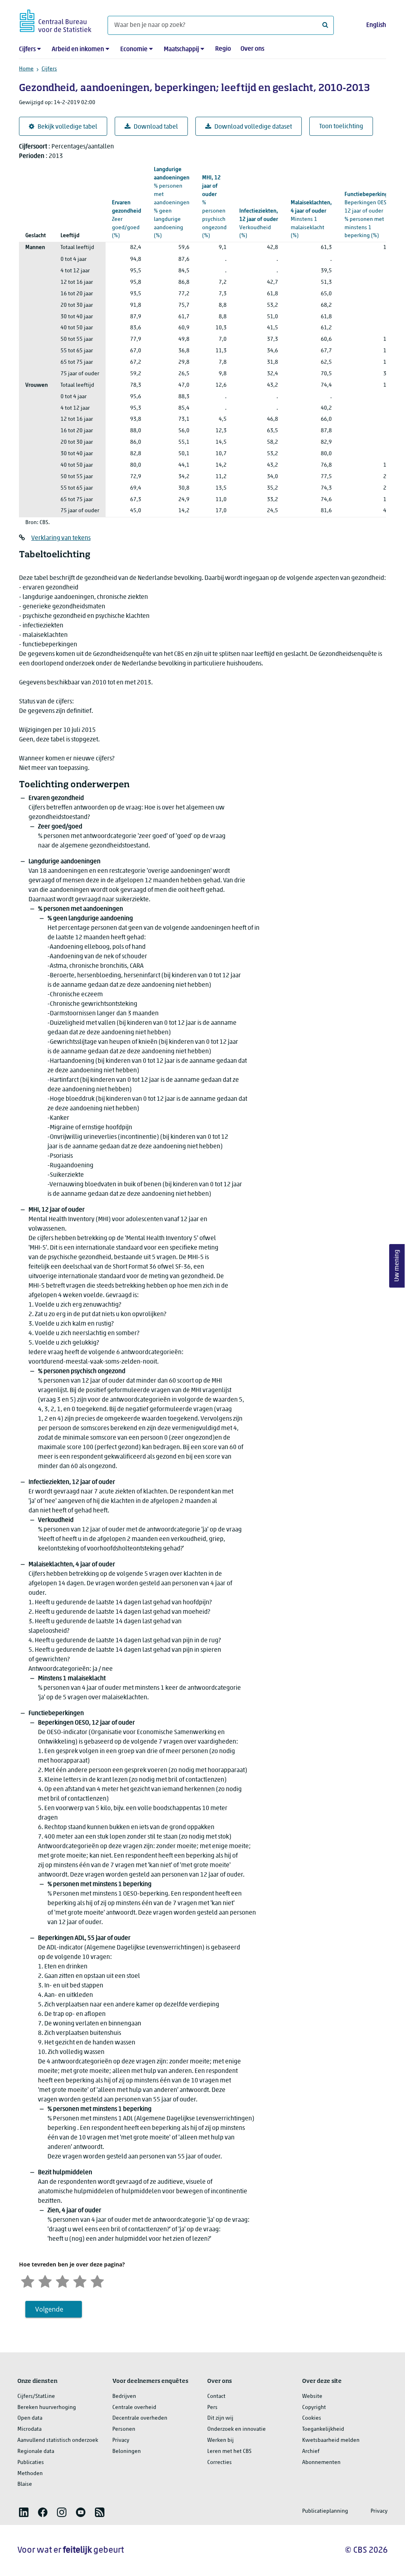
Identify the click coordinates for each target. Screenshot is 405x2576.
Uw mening (397, 1266)
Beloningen (127, 2452)
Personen (124, 2429)
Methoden (30, 2474)
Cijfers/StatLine (36, 2396)
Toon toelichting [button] (341, 127)
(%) (172, 203)
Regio (223, 49)
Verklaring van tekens (61, 538)
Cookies (312, 2418)
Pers (212, 2408)
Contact (216, 2396)
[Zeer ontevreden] (28, 2281)
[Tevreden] (80, 2281)
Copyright (314, 2408)
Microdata (29, 2429)
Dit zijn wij (220, 2418)
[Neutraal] (62, 2281)
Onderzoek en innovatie (237, 2429)
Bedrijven (124, 2396)
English (376, 25)
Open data (30, 2418)
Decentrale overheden (140, 2418)
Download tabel (156, 127)
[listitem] (24, 2512)
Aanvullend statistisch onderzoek (58, 2440)
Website (312, 2396)
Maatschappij (181, 49)
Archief (311, 2452)
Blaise (25, 2484)
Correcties (220, 2463)
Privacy (121, 2440)
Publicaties (31, 2463)
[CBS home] (56, 20)
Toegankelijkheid (323, 2429)
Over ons (252, 49)
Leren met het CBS (229, 2452)
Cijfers (27, 49)
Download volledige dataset (253, 127)
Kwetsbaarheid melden (331, 2440)
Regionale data (36, 2452)
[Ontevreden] (45, 2281)
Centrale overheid (134, 2408)
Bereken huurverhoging (47, 2408)
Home (26, 69)
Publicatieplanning (325, 2511)
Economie (134, 49)
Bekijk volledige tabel (67, 127)
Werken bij (220, 2440)
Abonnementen (321, 2463)
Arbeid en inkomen (78, 49)
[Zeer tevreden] (97, 2281)
